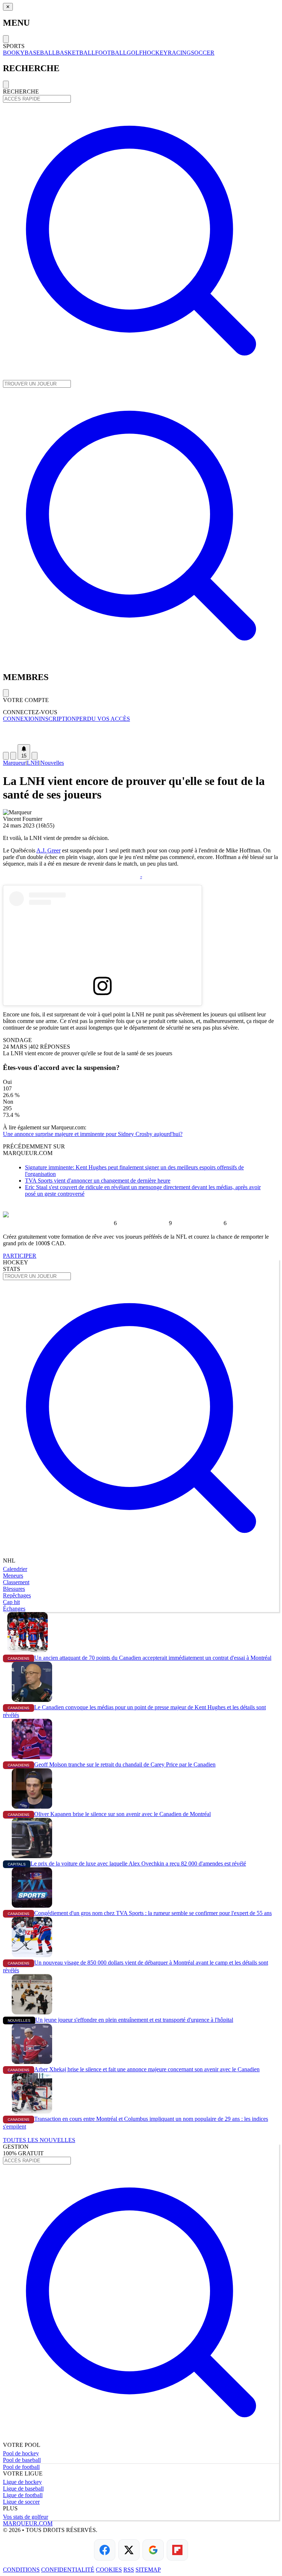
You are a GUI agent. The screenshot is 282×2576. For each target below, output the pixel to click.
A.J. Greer (48, 850)
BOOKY (14, 53)
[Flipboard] (177, 2550)
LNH (33, 763)
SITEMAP (148, 2570)
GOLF (135, 53)
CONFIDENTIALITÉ (68, 2570)
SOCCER (203, 53)
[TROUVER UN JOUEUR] (141, 662)
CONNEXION (21, 719)
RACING (179, 53)
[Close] (6, 39)
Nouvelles (52, 763)
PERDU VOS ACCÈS (103, 719)
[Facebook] (105, 2550)
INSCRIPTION (57, 719)
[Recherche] (13, 756)
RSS (129, 2570)
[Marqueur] (141, 733)
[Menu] (6, 756)
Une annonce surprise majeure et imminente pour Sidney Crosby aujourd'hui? (93, 1134)
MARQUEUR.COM (28, 2523)
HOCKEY (155, 53)
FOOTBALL (111, 53)
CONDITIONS (21, 2570)
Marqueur (14, 763)
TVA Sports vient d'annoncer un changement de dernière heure (98, 1181)
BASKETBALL (75, 53)
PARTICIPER (20, 1256)
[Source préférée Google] (153, 2550)
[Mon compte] (35, 756)
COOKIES (109, 2570)
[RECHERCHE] (141, 377)
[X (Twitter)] (129, 2550)
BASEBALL (40, 53)
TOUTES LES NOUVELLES (39, 2140)
